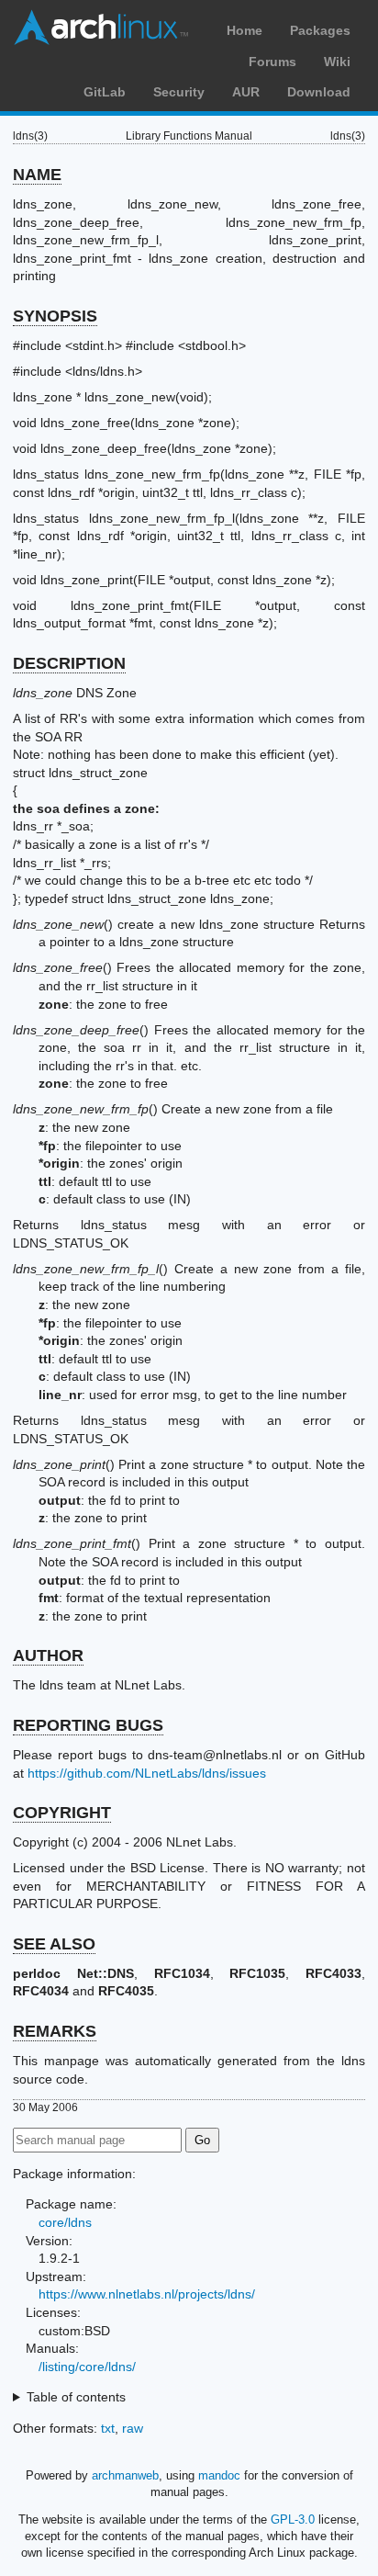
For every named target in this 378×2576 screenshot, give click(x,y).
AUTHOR (48, 1655)
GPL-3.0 (293, 2520)
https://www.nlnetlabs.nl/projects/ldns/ (147, 2294)
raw (133, 2428)
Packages (320, 30)
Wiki (337, 62)
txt (108, 2428)
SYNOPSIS (55, 316)
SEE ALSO (54, 1944)
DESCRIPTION (69, 663)
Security (179, 92)
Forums (272, 62)
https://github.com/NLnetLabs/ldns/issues (147, 1773)
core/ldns (65, 2222)
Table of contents (76, 2397)
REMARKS (55, 2031)
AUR (246, 92)
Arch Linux (101, 28)
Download (319, 92)
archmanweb (125, 2475)
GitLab (105, 92)
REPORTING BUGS (88, 1725)
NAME (37, 175)
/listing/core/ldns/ (87, 2367)
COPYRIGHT (62, 1813)
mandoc (219, 2475)
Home (245, 30)
